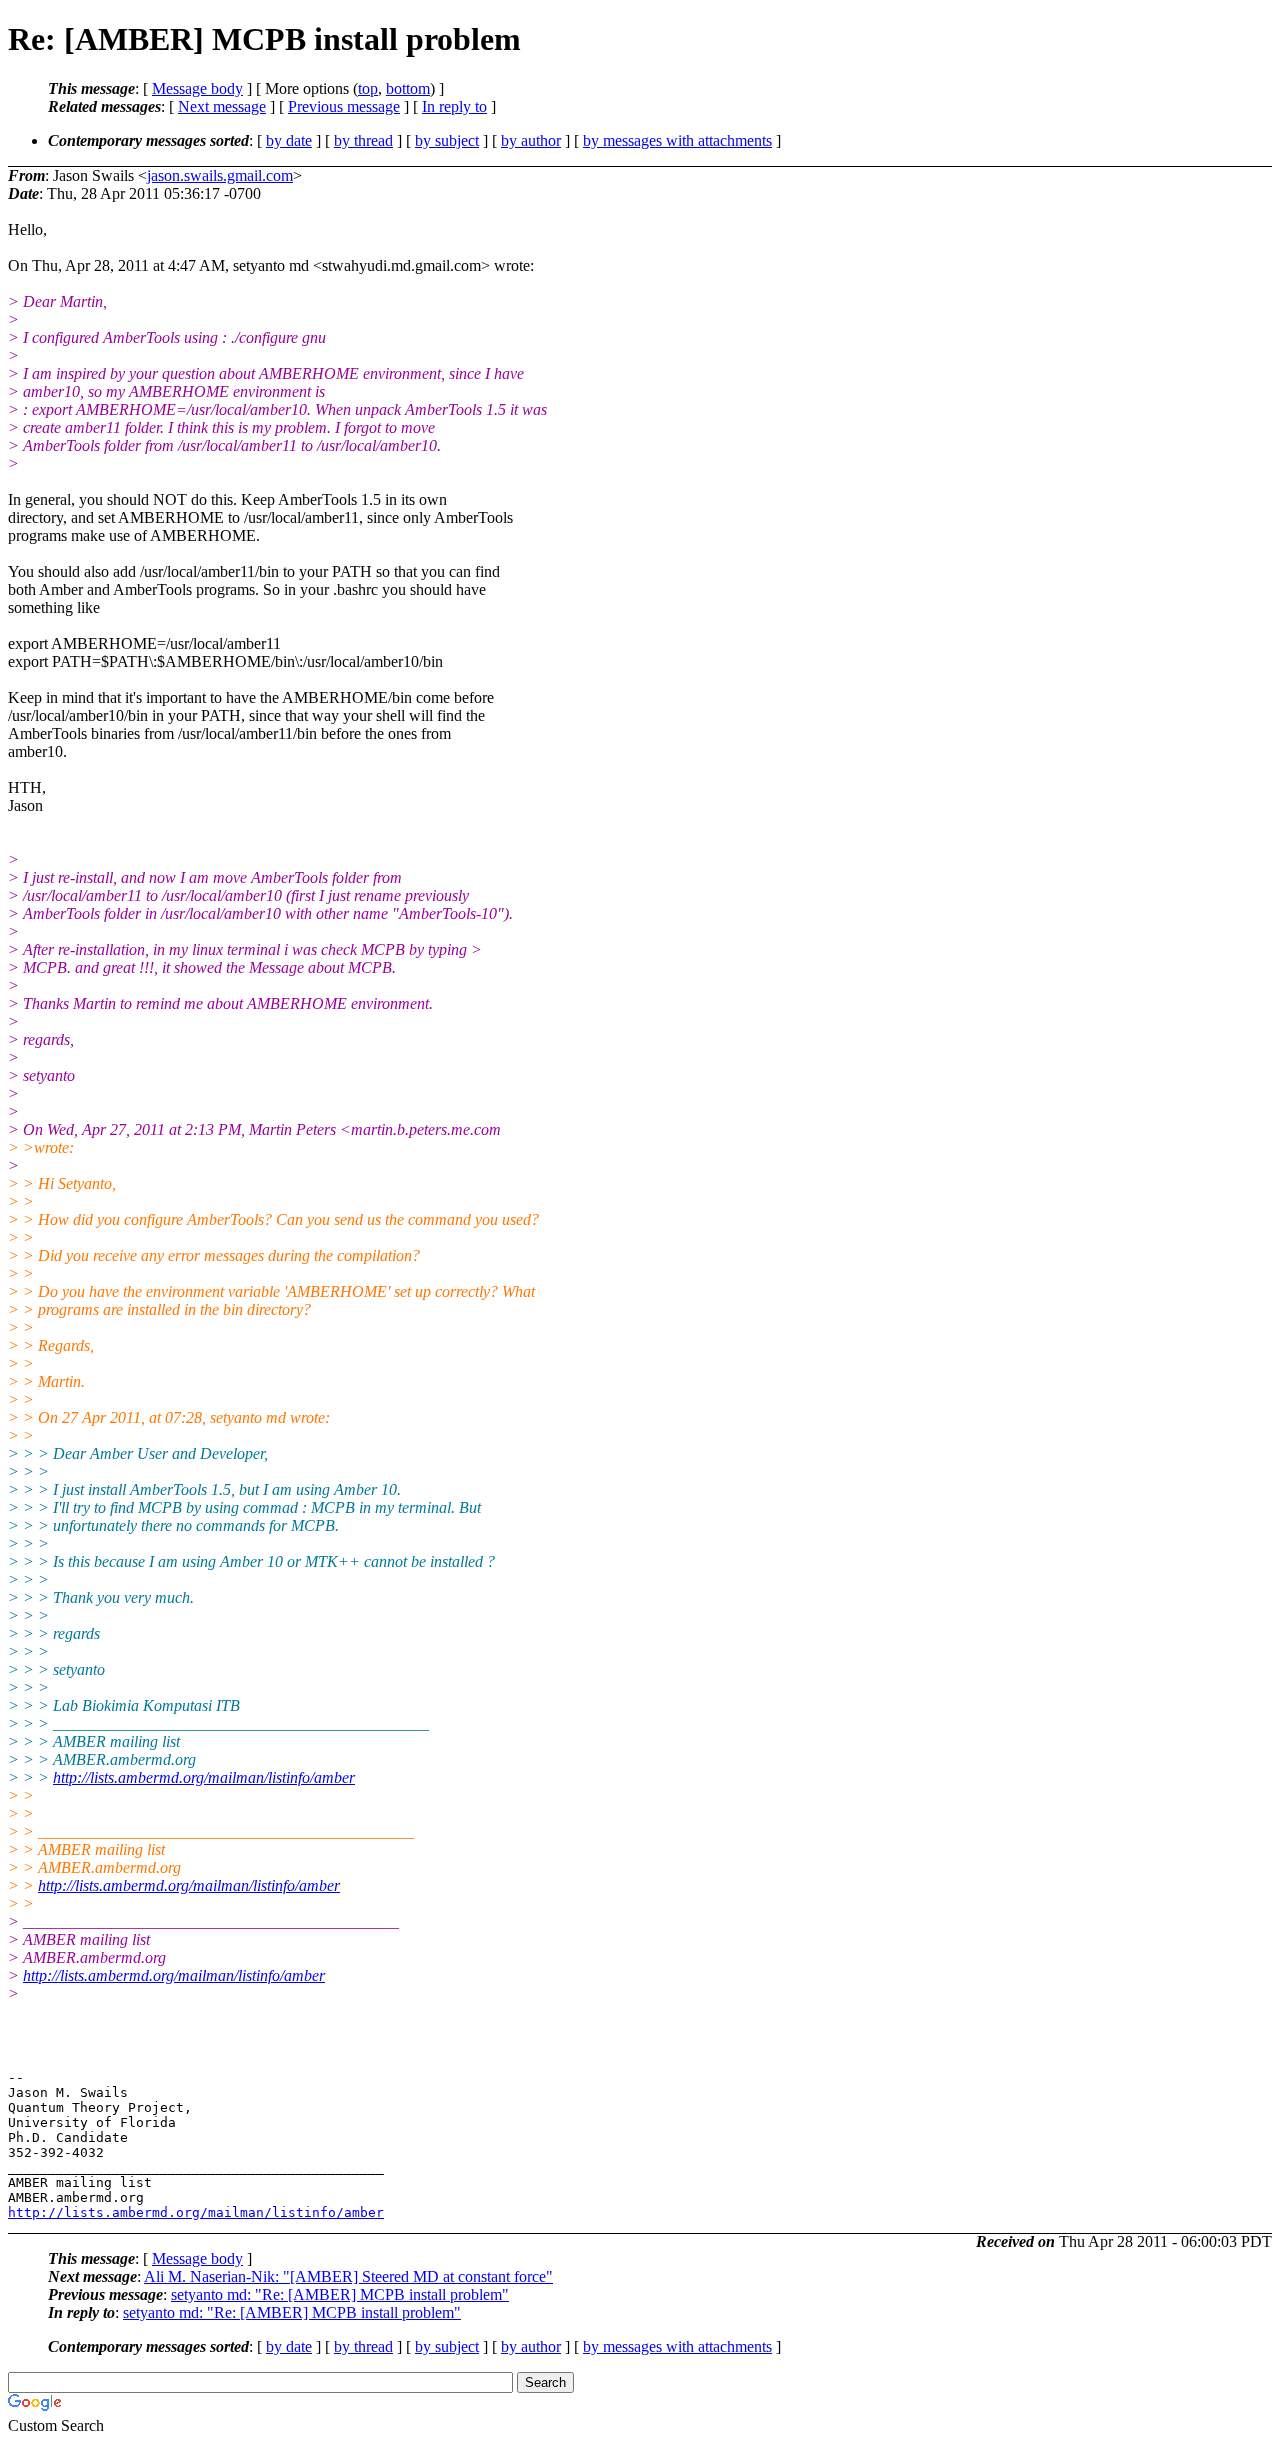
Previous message (344, 106)
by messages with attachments (677, 140)
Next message (222, 106)
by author (531, 140)
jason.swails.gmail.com (220, 175)
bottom (408, 88)
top (368, 88)
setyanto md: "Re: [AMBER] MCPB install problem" (340, 2294)
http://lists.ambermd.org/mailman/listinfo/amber (204, 1777)
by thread (363, 140)
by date (289, 140)
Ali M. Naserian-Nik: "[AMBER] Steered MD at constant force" (348, 2276)
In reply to (454, 106)
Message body (197, 88)
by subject (447, 140)
